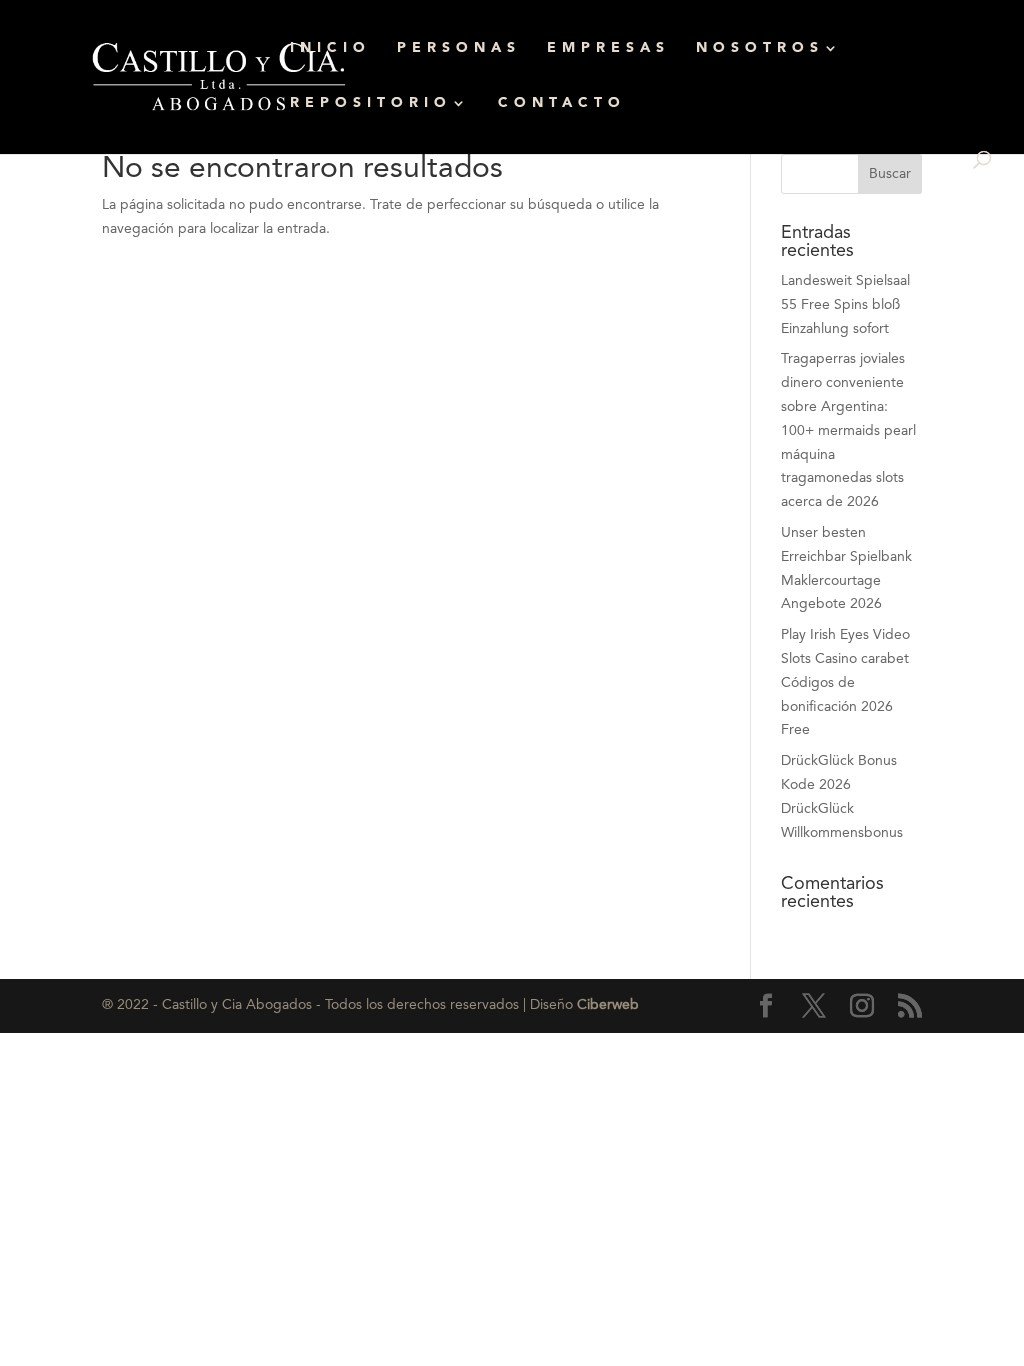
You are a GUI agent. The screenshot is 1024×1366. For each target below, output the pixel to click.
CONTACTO (562, 103)
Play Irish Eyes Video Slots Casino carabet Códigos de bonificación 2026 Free (845, 682)
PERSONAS (459, 48)
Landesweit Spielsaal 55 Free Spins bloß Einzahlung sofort (845, 305)
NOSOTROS (760, 48)
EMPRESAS (608, 48)
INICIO (330, 48)
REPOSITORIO (371, 103)
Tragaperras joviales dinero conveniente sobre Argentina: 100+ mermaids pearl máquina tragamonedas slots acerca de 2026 (848, 430)
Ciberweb (608, 1005)
